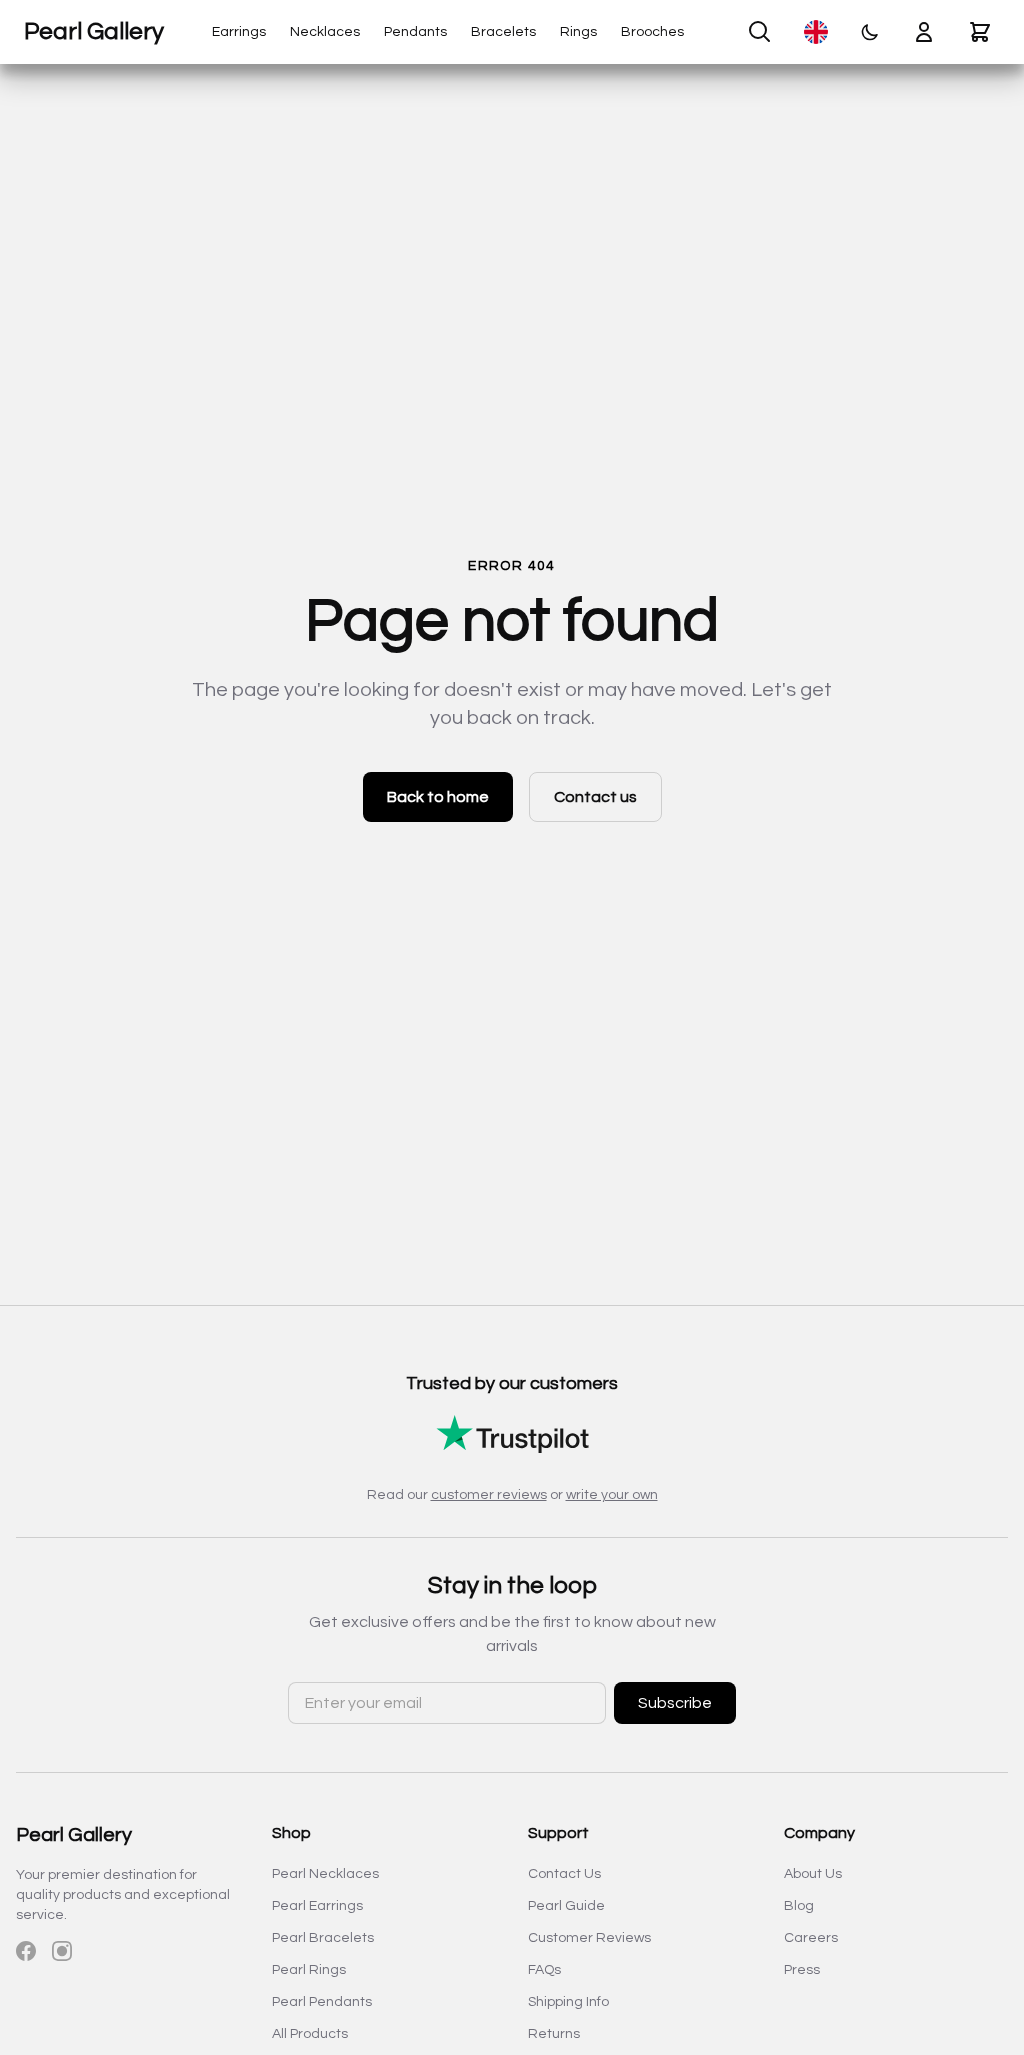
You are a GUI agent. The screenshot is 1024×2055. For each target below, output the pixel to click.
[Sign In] (924, 32)
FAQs (544, 1970)
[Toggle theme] (870, 32)
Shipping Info (568, 2002)
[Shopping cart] (980, 32)
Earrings (239, 32)
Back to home (438, 797)
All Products (310, 2034)
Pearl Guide (566, 1906)
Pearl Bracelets (323, 1938)
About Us (813, 1874)
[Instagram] (62, 1951)
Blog (799, 1906)
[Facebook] (26, 1951)
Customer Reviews (589, 1938)
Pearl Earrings (317, 1906)
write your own (612, 1495)
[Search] (760, 32)
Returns (554, 2034)
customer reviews (489, 1495)
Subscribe (675, 1703)
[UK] (816, 32)
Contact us (595, 797)
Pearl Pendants (322, 2002)
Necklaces (325, 32)
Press (802, 1970)
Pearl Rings (309, 1970)
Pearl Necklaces (325, 1874)
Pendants (415, 32)
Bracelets (503, 32)
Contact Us (564, 1874)
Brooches (652, 32)
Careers (811, 1938)
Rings (578, 32)
